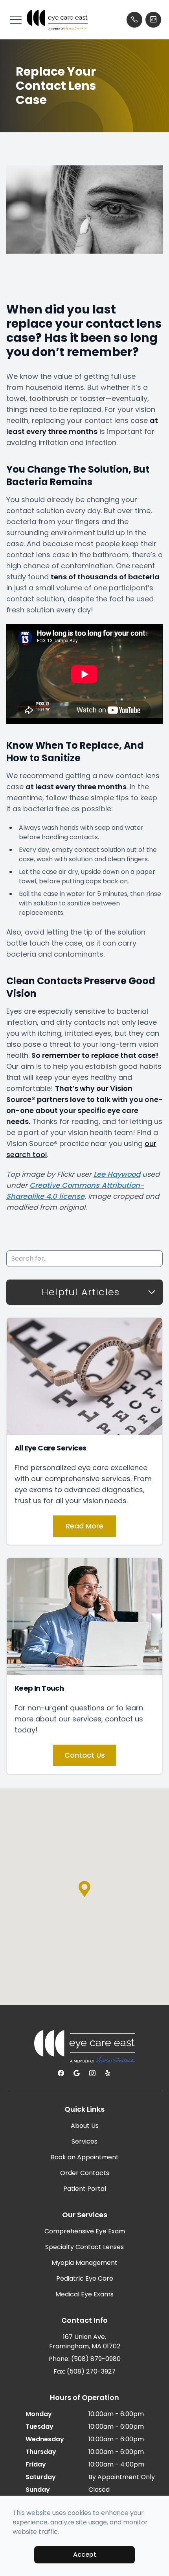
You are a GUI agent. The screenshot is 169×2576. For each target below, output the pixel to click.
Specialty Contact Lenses (84, 2247)
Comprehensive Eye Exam (85, 2231)
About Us (85, 2126)
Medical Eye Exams (84, 2294)
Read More (84, 1526)
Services (84, 2141)
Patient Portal (85, 2189)
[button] (16, 20)
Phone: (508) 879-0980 (85, 2359)
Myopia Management (84, 2263)
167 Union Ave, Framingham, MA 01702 (85, 2341)
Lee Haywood (117, 1174)
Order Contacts (85, 2173)
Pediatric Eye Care (85, 2278)
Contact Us (85, 1755)
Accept (85, 2555)
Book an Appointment (85, 2157)
